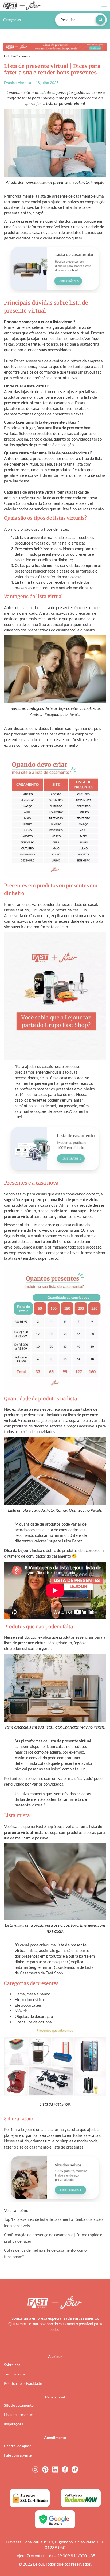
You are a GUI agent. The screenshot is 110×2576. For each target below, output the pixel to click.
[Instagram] (35, 2469)
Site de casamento (19, 2405)
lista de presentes (68, 2147)
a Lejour (25, 2129)
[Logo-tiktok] (75, 2469)
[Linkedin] (55, 2469)
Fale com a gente (18, 2455)
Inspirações (13, 2424)
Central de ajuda (18, 2446)
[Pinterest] (45, 2469)
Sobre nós (12, 2365)
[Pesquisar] (100, 20)
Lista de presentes (19, 2415)
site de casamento (33, 2147)
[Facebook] (65, 2469)
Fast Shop (44, 1826)
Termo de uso (15, 2374)
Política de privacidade (23, 2383)
